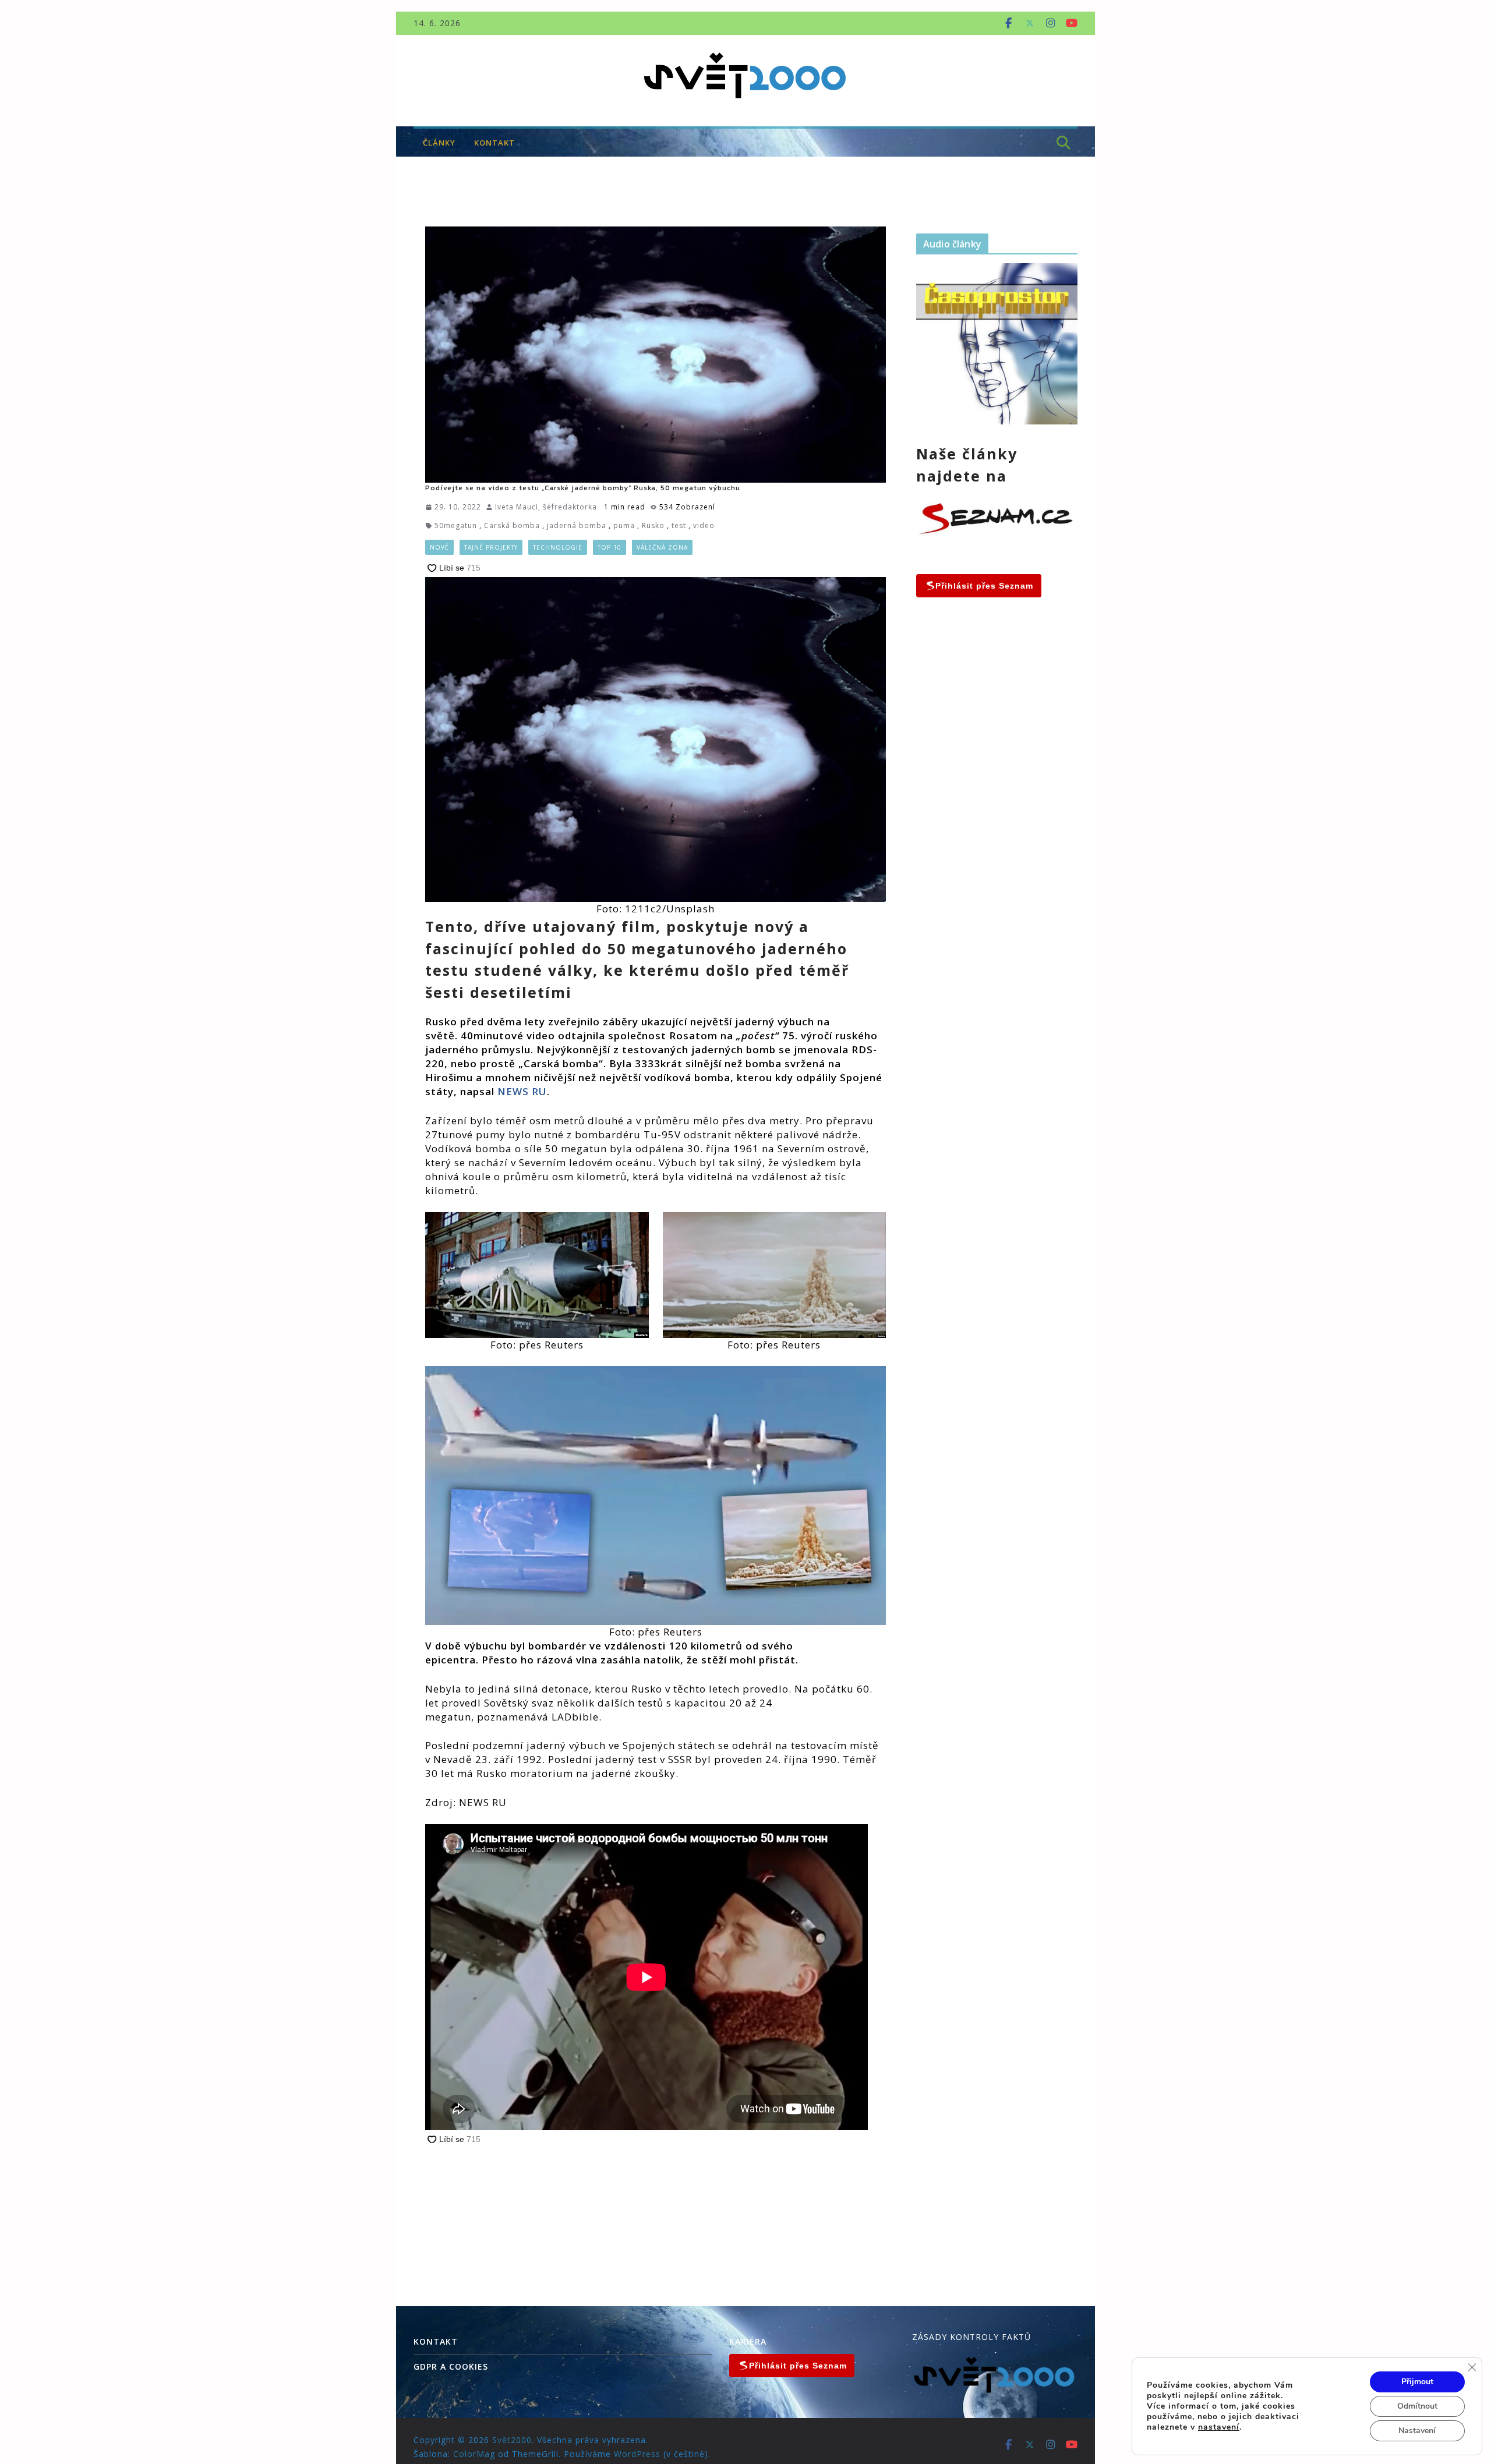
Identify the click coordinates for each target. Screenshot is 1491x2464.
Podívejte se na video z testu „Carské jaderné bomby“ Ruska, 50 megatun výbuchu (583, 488)
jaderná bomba (577, 525)
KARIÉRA (748, 2341)
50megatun (456, 525)
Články (439, 143)
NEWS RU (521, 1091)
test (679, 525)
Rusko (653, 525)
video (704, 525)
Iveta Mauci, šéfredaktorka (546, 507)
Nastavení (1417, 2431)
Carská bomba (512, 525)
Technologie (558, 547)
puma (624, 525)
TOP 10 (610, 547)
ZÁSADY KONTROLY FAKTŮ (971, 2337)
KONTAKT (494, 143)
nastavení (1219, 2427)
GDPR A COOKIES (451, 2366)
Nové (439, 547)
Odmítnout (1417, 2406)
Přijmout (1417, 2382)
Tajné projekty (491, 547)
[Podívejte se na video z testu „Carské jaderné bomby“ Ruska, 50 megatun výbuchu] (656, 355)
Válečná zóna (662, 547)
